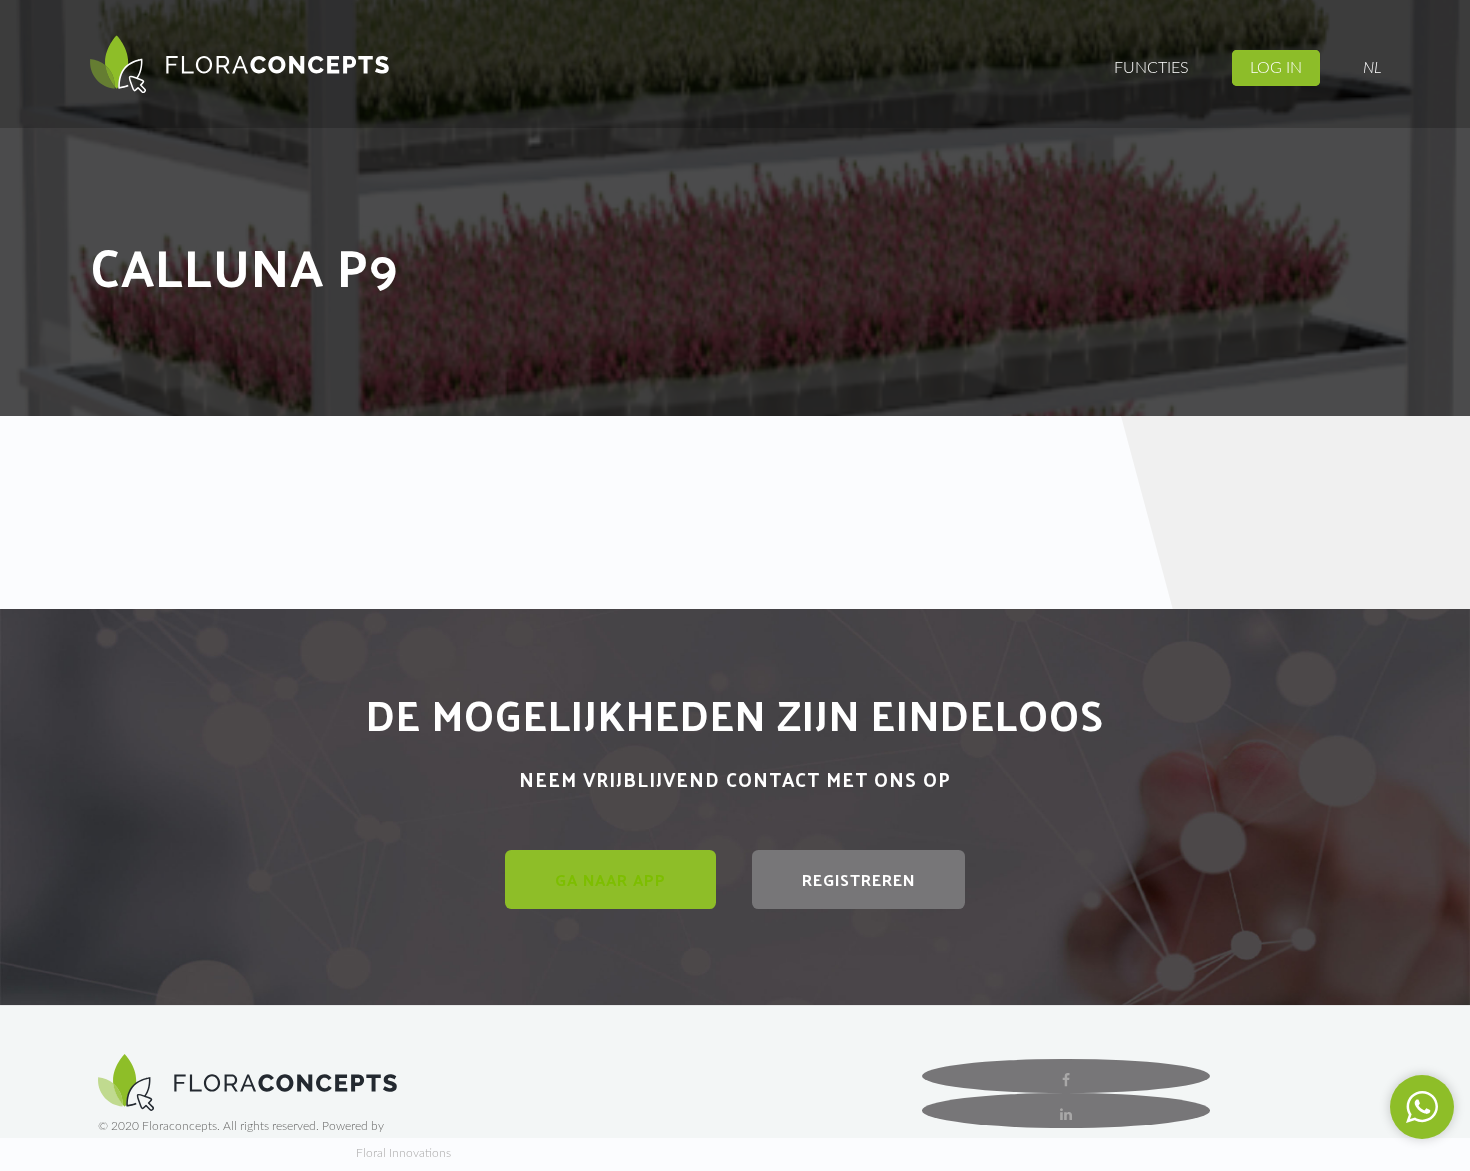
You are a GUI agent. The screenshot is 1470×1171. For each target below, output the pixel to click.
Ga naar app (610, 879)
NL (1372, 68)
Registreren (858, 879)
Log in (1276, 68)
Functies (1151, 68)
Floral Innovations (403, 1153)
